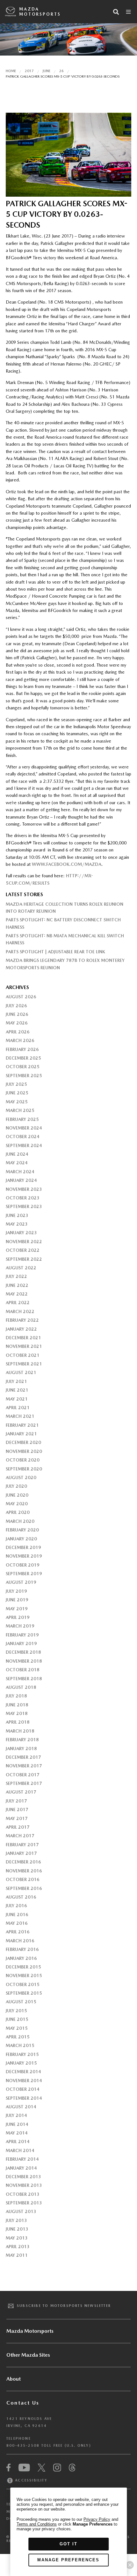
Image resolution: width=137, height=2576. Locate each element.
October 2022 (23, 1250)
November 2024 (24, 1128)
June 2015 (17, 2019)
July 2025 (16, 1084)
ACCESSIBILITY (30, 2480)
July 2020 (16, 1486)
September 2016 (24, 1888)
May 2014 (17, 2133)
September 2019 (24, 1574)
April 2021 (18, 1408)
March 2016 (20, 1941)
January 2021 (21, 1434)
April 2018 (18, 1722)
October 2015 (23, 1984)
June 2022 (17, 1285)
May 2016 (17, 1923)
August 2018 (21, 1687)
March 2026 (20, 1040)
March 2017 (20, 1836)
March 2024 (20, 1172)
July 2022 (16, 1276)
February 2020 (22, 1530)
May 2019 (17, 1609)
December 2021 (23, 1338)
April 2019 (18, 1617)
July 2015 (16, 2011)
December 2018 (23, 1652)
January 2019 (21, 1643)
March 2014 (20, 2150)
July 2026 (16, 1006)
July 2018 (16, 1696)
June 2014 (17, 2124)
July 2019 (16, 1591)
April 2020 (18, 1512)
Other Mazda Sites (28, 2355)
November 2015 (24, 1975)
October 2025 (23, 1067)
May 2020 (17, 1504)
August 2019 (21, 1582)
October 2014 (23, 2089)
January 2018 (21, 1749)
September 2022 (24, 1259)
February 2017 (22, 1845)
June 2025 (17, 1093)
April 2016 (18, 1932)
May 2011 (17, 2255)
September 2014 (24, 2098)
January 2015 (21, 2063)
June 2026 (17, 1014)
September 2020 (24, 1469)
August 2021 (21, 1372)
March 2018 (20, 1731)
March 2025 (20, 1110)
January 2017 (21, 1853)
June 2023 (17, 1215)
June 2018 (17, 1705)
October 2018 (23, 1670)
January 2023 (21, 1233)
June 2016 (17, 1915)
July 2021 (16, 1381)
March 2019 (20, 1626)
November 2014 (24, 2081)
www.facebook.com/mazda (67, 864)
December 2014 (23, 2072)
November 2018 (24, 1661)
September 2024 (24, 1145)
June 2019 (17, 1600)
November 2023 (24, 1189)
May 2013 (17, 2238)
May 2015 (17, 2028)
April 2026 (18, 1032)
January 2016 (21, 1958)
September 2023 (24, 1206)
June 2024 (17, 1154)
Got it (68, 2544)
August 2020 (21, 1477)
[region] (68, 2532)
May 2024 (17, 1163)
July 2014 (16, 2115)
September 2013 (24, 2203)
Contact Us (23, 2403)
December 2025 (23, 1058)
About (14, 2379)
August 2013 (21, 2211)
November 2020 (24, 1451)
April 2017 (18, 1827)
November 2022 (24, 1242)
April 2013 (18, 2247)
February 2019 (22, 1635)
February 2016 (22, 1949)
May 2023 (17, 1224)
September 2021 (24, 1364)
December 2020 (23, 1442)
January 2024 (21, 1180)
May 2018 (17, 1713)
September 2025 (24, 1076)
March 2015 (20, 2045)
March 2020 (20, 1521)
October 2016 (23, 1879)
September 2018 (24, 1679)
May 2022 (17, 1294)
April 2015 (18, 2037)
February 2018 (22, 1740)
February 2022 (22, 1320)
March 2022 (20, 1311)
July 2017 (16, 1801)
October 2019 (23, 1565)
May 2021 (17, 1399)
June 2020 (17, 1495)
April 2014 (18, 2142)
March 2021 (20, 1416)
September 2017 (24, 1783)
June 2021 (17, 1390)
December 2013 (23, 2177)
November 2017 (24, 1766)
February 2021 (22, 1425)
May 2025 (17, 1102)
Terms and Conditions (37, 2524)
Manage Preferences (68, 2560)
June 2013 (17, 2229)
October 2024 (23, 1137)
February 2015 (22, 2054)
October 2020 (23, 1460)
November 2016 (24, 1871)
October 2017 (23, 1775)
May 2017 (17, 1818)
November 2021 (24, 1346)
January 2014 (21, 2168)
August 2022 (21, 1268)
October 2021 (23, 1355)
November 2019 (24, 1556)
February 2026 (22, 1049)
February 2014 (22, 2159)
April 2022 (18, 1303)
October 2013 (23, 2194)
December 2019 (23, 1547)
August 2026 (21, 997)
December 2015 (23, 1967)
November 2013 (24, 2185)
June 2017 (17, 1809)
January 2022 (21, 1329)
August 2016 (21, 1897)
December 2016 (23, 1862)
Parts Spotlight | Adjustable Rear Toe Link (55, 952)
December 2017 (23, 1757)
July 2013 (16, 2220)
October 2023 (23, 1198)
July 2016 (16, 1906)
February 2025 (22, 1119)
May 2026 (17, 1023)
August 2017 (21, 1792)
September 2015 (24, 1993)
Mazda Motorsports (40, 12)
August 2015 (21, 2002)
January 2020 (21, 1539)
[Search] (116, 12)
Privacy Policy (97, 2519)
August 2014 (21, 2107)
